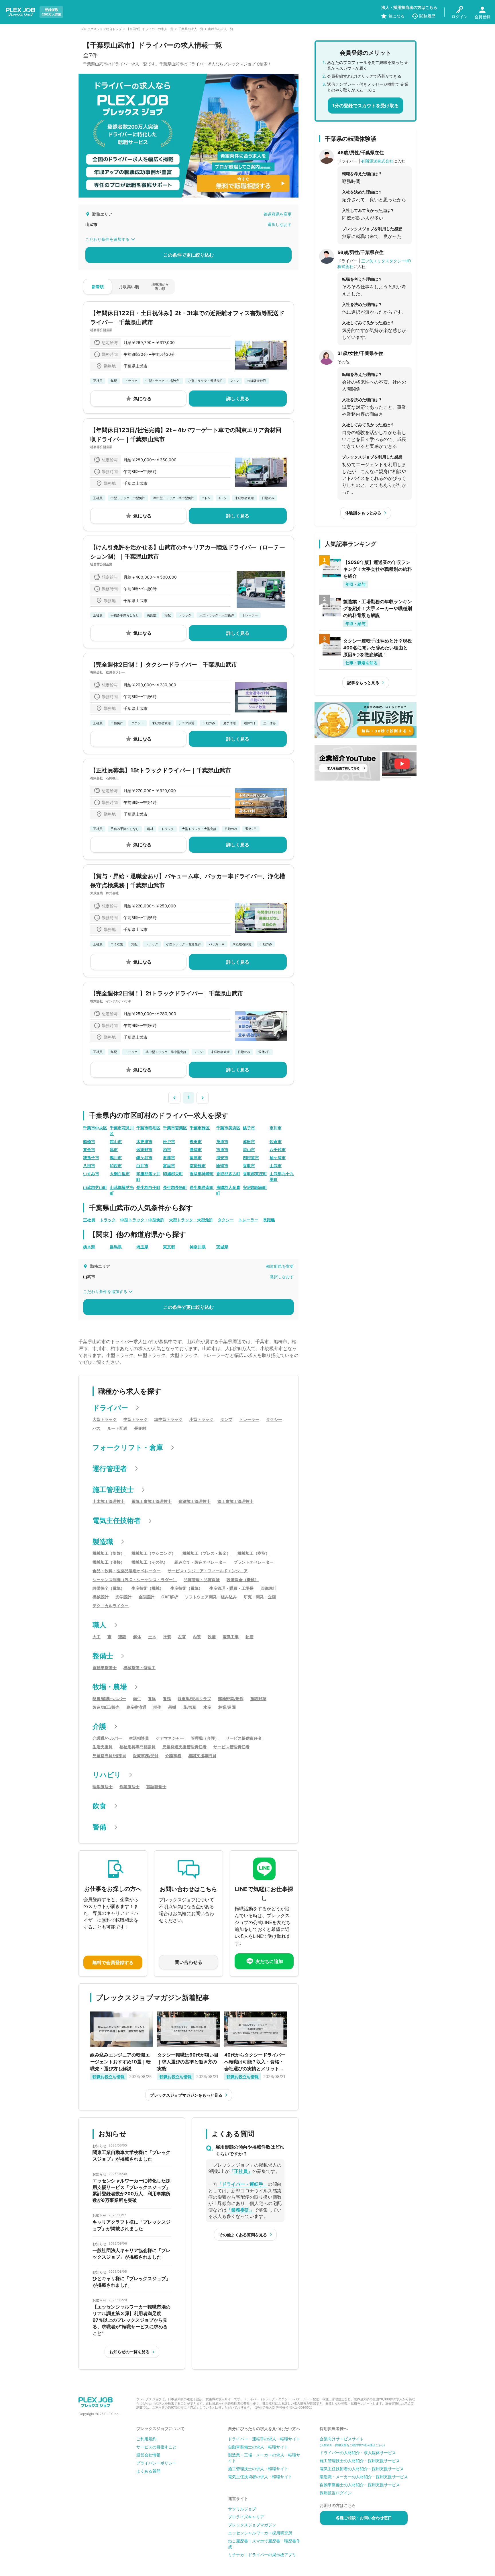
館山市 (116, 1141)
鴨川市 (116, 1158)
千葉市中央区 (95, 1128)
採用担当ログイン (336, 2493)
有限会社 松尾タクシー (108, 672)
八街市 (89, 1166)
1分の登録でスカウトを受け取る (366, 106)
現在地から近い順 (160, 286)
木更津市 (144, 1141)
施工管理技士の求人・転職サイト (258, 2469)
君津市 (169, 1158)
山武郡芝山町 (95, 1187)
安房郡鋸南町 (255, 1187)
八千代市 (278, 1150)
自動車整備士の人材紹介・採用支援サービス (360, 2485)
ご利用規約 (146, 2439)
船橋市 (89, 1141)
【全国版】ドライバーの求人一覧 (150, 29)
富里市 (169, 1166)
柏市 (167, 1150)
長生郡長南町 (202, 1187)
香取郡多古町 (228, 1174)
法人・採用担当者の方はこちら (409, 7)
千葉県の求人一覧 (191, 29)
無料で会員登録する (113, 1962)
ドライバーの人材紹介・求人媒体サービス (358, 2453)
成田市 (249, 1141)
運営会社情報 (148, 2455)
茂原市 (222, 1141)
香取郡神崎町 (202, 1174)
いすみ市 (91, 1174)
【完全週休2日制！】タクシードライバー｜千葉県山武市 (164, 665)
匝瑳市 (222, 1166)
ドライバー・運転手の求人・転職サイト (264, 2439)
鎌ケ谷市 (144, 1158)
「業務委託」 (240, 2210)
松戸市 (169, 1141)
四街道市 (251, 1158)
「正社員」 (241, 2171)
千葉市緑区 (200, 1128)
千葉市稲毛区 (148, 1128)
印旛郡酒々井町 (148, 1176)
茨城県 (222, 1247)
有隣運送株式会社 (377, 161)
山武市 (276, 1166)
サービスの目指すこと (156, 2447)
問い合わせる (188, 1962)
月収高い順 (129, 287)
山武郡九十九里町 (282, 1176)
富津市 (196, 1158)
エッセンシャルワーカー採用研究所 (260, 2533)
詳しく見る (238, 399)
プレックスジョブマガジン (252, 2525)
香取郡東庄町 (255, 1174)
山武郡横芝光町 (122, 1190)
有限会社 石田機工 (104, 778)
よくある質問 (148, 2471)
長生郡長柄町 (175, 1187)
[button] (174, 1097)
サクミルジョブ (242, 2509)
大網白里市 (120, 1174)
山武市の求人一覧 (221, 29)
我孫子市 (91, 1158)
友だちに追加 (269, 1961)
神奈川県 (198, 1247)
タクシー (226, 1220)
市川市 (276, 1128)
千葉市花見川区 (122, 1131)
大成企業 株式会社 (104, 893)
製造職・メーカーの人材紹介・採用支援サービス (364, 2477)
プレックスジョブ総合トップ (101, 29)
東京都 (169, 1247)
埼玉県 (142, 1247)
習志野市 (144, 1150)
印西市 (116, 1166)
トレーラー (248, 1220)
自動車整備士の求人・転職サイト (258, 2447)
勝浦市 (196, 1150)
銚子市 (249, 1128)
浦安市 (222, 1158)
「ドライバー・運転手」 (243, 2184)
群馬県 (116, 1247)
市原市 (222, 1150)
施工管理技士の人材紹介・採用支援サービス (360, 2461)
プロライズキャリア (246, 2517)
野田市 (196, 1141)
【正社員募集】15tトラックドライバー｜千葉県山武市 (161, 770)
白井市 (142, 1166)
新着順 (98, 287)
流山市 (249, 1150)
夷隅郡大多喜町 (228, 1190)
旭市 (114, 1150)
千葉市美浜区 (228, 1128)
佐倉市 (276, 1141)
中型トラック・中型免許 (142, 1220)
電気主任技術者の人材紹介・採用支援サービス (362, 2469)
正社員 (89, 1220)
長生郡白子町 (148, 1187)
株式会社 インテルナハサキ (111, 1001)
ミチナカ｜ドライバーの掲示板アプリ (262, 2555)
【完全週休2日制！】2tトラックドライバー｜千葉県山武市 (167, 993)
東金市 (89, 1150)
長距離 (269, 1220)
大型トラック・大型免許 (191, 1220)
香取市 (249, 1166)
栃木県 (89, 1247)
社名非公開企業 (101, 330)
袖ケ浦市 (278, 1158)
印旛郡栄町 (173, 1174)
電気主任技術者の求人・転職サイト (260, 2477)
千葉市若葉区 (175, 1128)
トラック (108, 1220)
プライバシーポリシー (156, 2463)
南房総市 (198, 1166)
